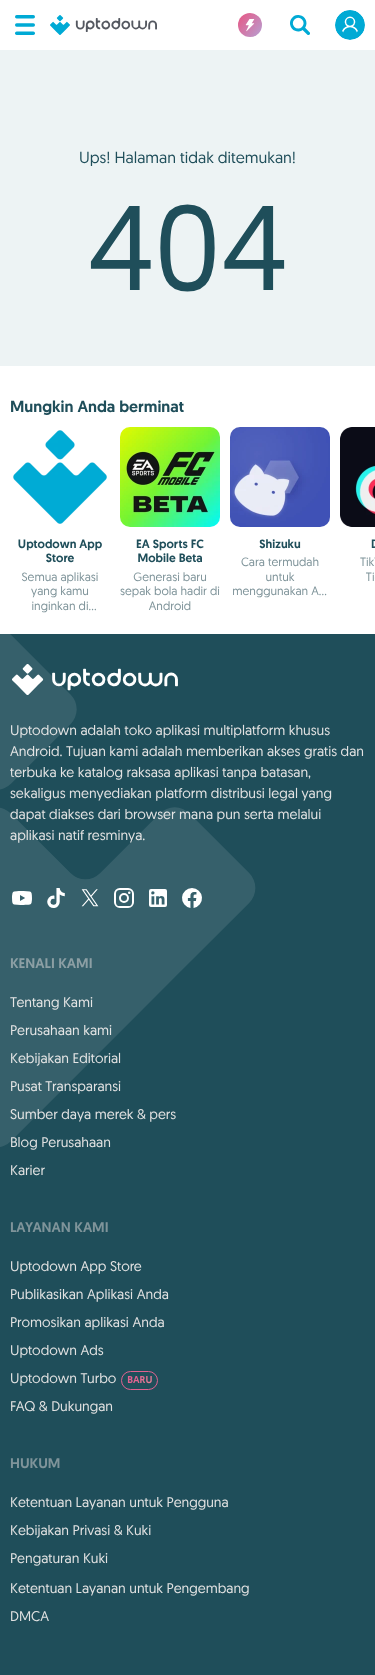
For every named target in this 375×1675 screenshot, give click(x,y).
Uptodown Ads (57, 1350)
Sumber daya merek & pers (93, 1114)
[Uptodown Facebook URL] (192, 900)
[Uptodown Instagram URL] (124, 900)
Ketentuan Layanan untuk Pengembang (130, 1588)
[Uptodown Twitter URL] (90, 900)
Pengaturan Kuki (59, 1558)
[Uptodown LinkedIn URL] (158, 900)
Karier (27, 1170)
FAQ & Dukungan (61, 1406)
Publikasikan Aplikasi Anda (89, 1294)
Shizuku (279, 544)
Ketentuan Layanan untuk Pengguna (119, 1502)
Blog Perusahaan (60, 1142)
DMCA (29, 1616)
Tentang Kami (51, 1002)
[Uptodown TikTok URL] (56, 900)
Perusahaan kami (61, 1030)
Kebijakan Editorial (65, 1058)
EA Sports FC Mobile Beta (170, 551)
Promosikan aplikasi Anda (87, 1322)
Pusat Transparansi (65, 1086)
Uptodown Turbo (81, 1378)
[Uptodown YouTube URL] (22, 900)
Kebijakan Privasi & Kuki (80, 1530)
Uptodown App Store (60, 551)
